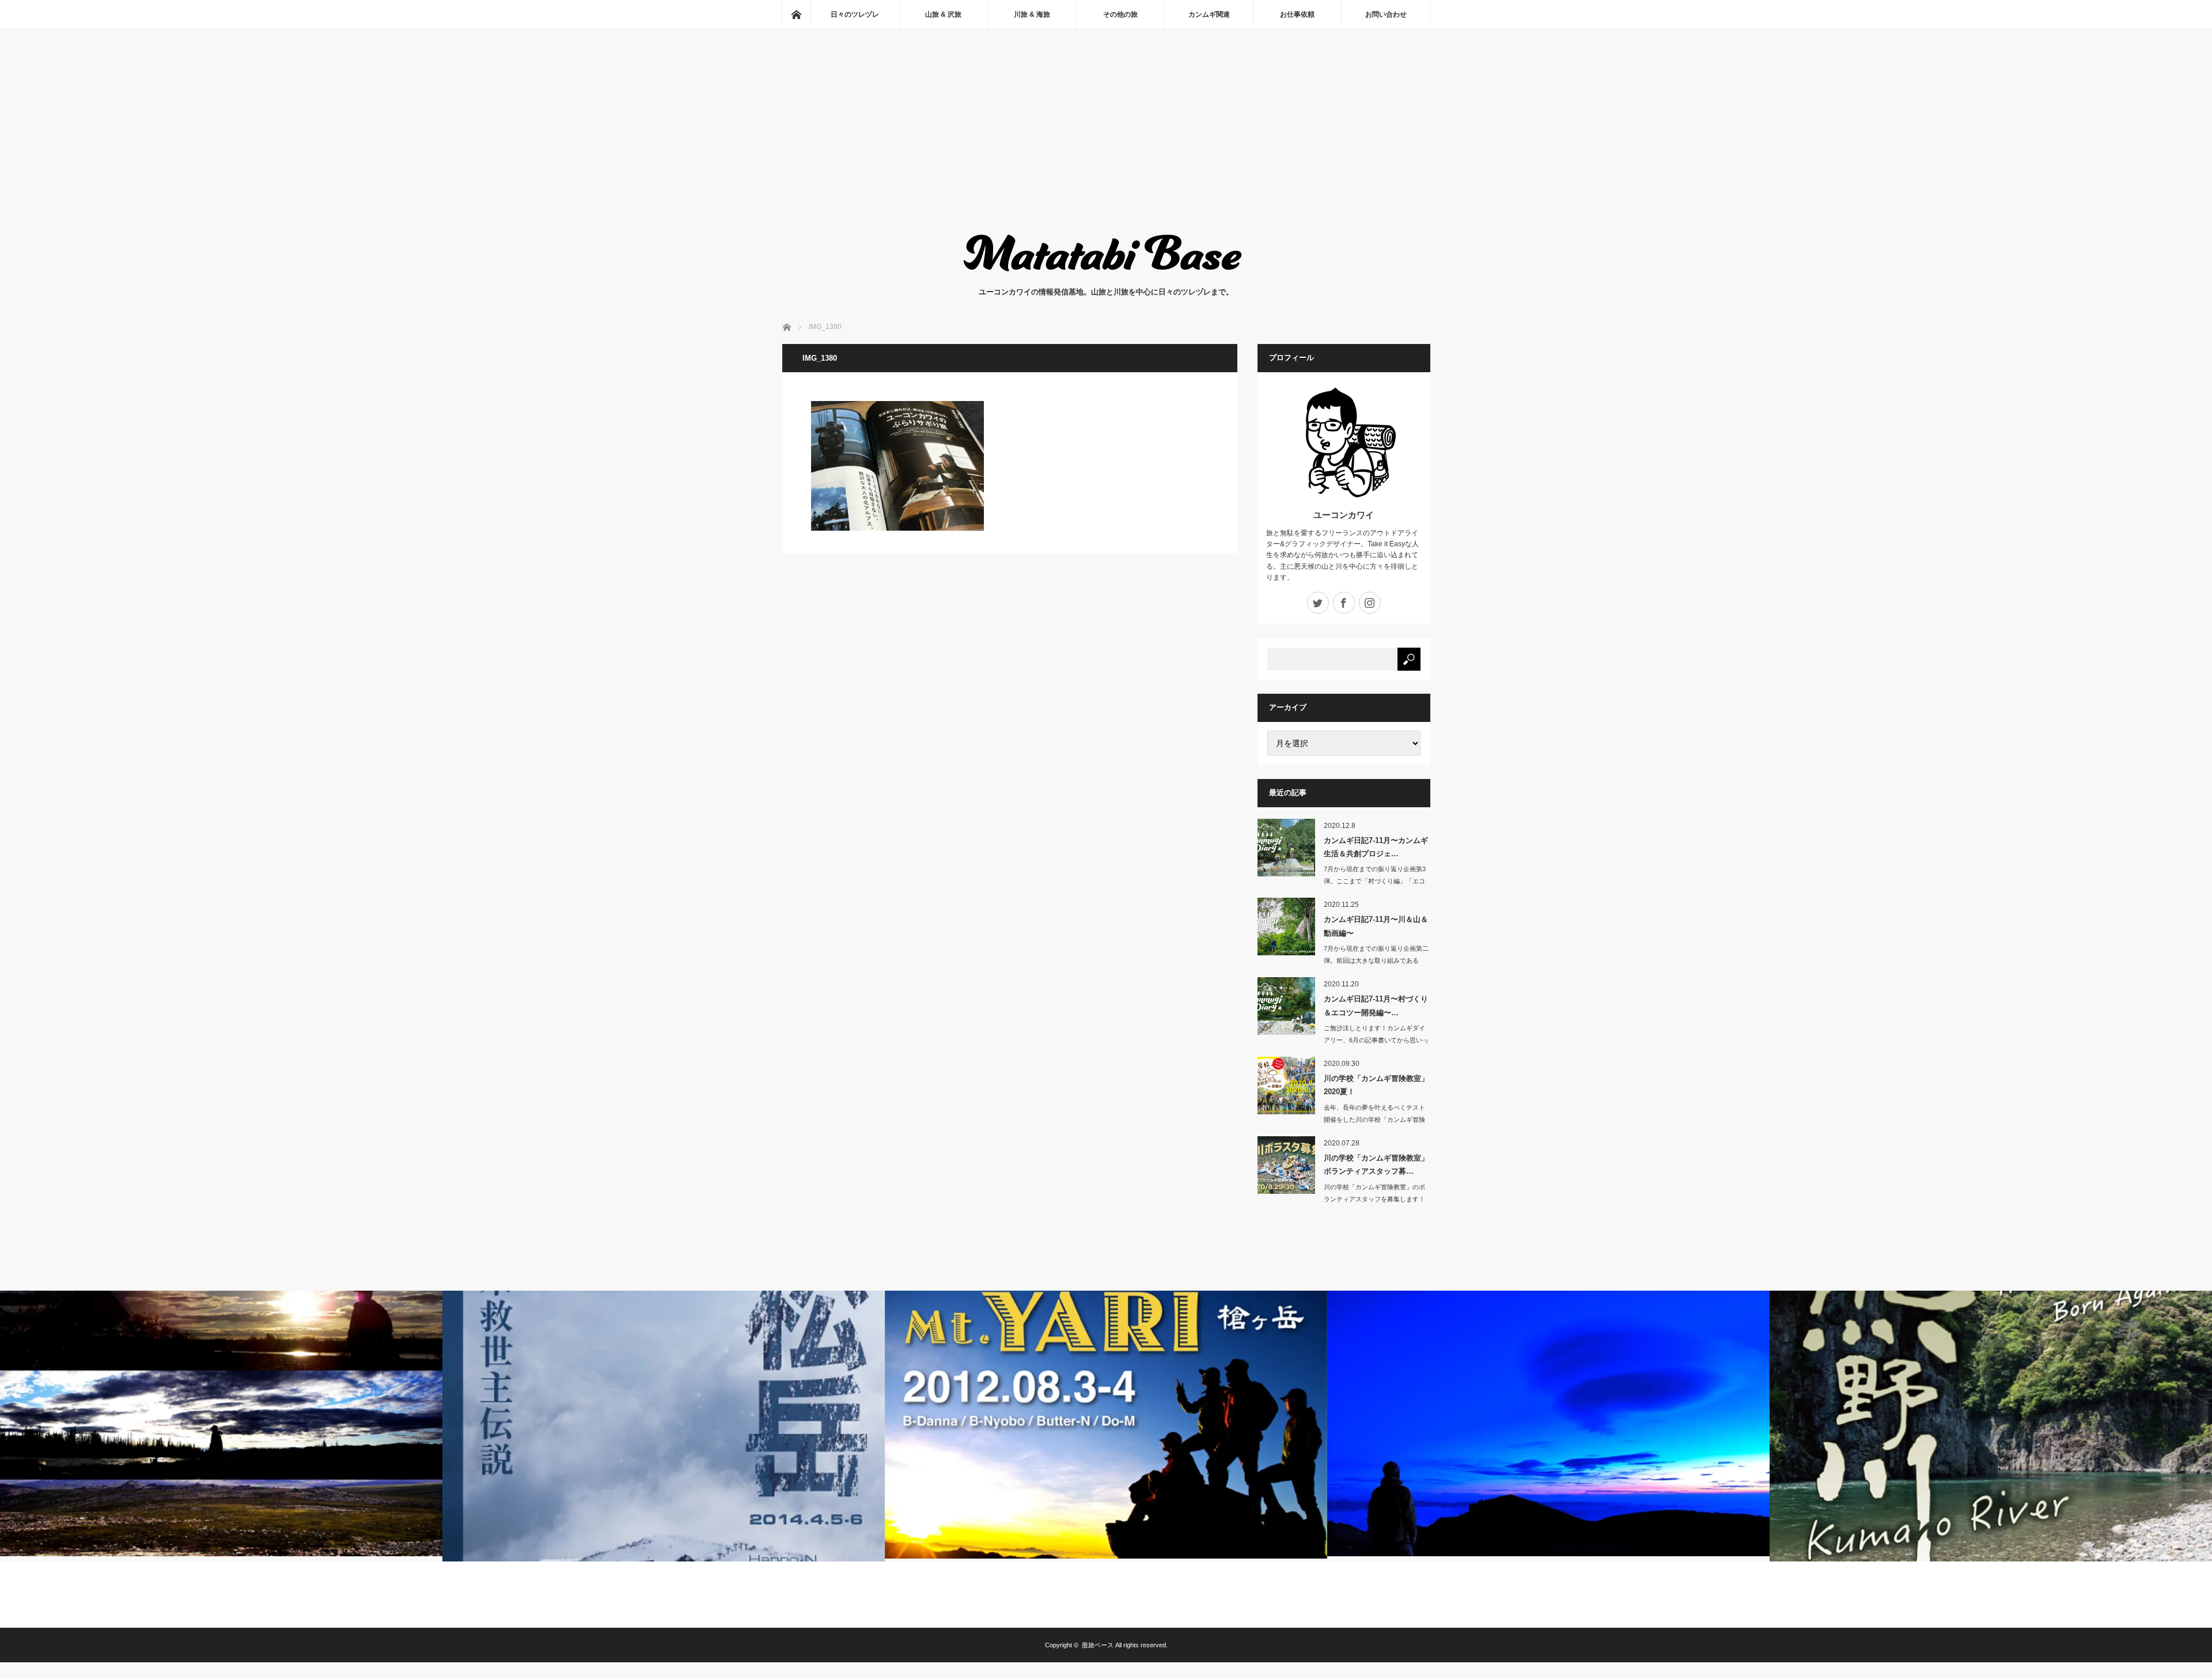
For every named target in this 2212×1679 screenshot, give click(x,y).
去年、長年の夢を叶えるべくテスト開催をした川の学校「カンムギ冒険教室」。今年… (1374, 1120)
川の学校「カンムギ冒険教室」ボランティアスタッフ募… (1376, 1164)
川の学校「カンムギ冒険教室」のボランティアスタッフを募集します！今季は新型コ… (1374, 1199)
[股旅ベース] (1106, 275)
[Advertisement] (1106, 142)
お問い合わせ (1386, 14)
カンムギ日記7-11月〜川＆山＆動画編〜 (1376, 926)
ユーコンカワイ (1344, 515)
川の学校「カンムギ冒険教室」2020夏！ (1376, 1085)
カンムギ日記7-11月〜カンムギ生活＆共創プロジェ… (1376, 847)
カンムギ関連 (1209, 14)
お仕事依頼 (1297, 14)
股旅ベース (1098, 1645)
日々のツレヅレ (855, 14)
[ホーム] (796, 14)
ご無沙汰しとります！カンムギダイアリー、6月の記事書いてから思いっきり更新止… (1376, 1040)
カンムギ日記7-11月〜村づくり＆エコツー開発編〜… (1376, 1005)
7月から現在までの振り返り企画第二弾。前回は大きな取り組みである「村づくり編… (1376, 960)
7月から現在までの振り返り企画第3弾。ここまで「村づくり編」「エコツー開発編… (1375, 881)
